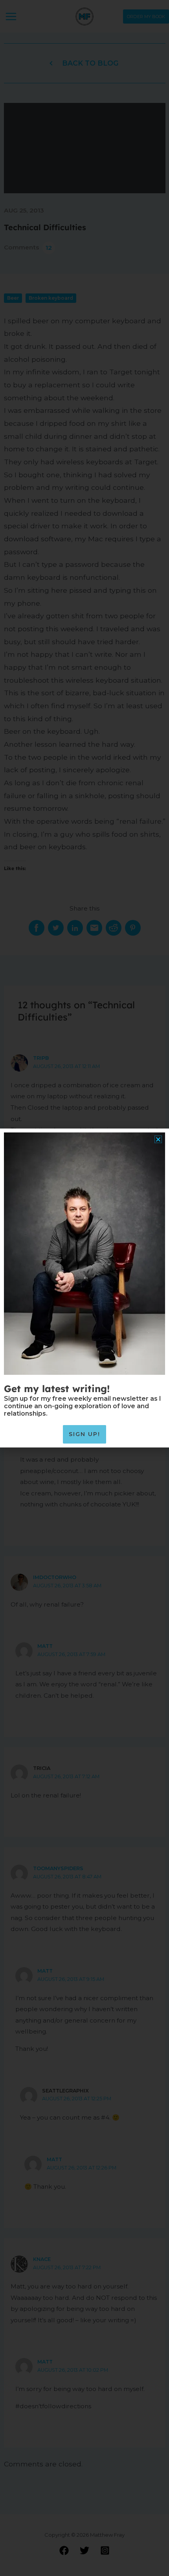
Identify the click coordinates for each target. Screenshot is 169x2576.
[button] (158, 1139)
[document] (84, 1288)
